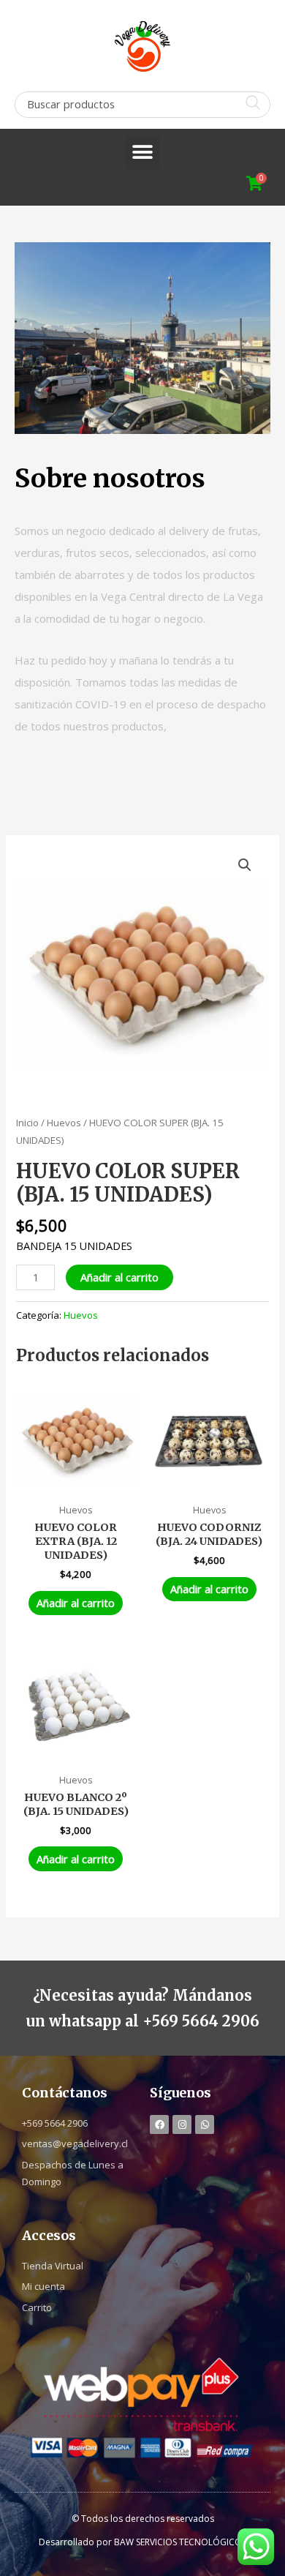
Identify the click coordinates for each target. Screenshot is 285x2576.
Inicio (27, 1123)
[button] (143, 153)
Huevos (64, 1123)
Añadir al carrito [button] (76, 1603)
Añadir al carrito (119, 1277)
